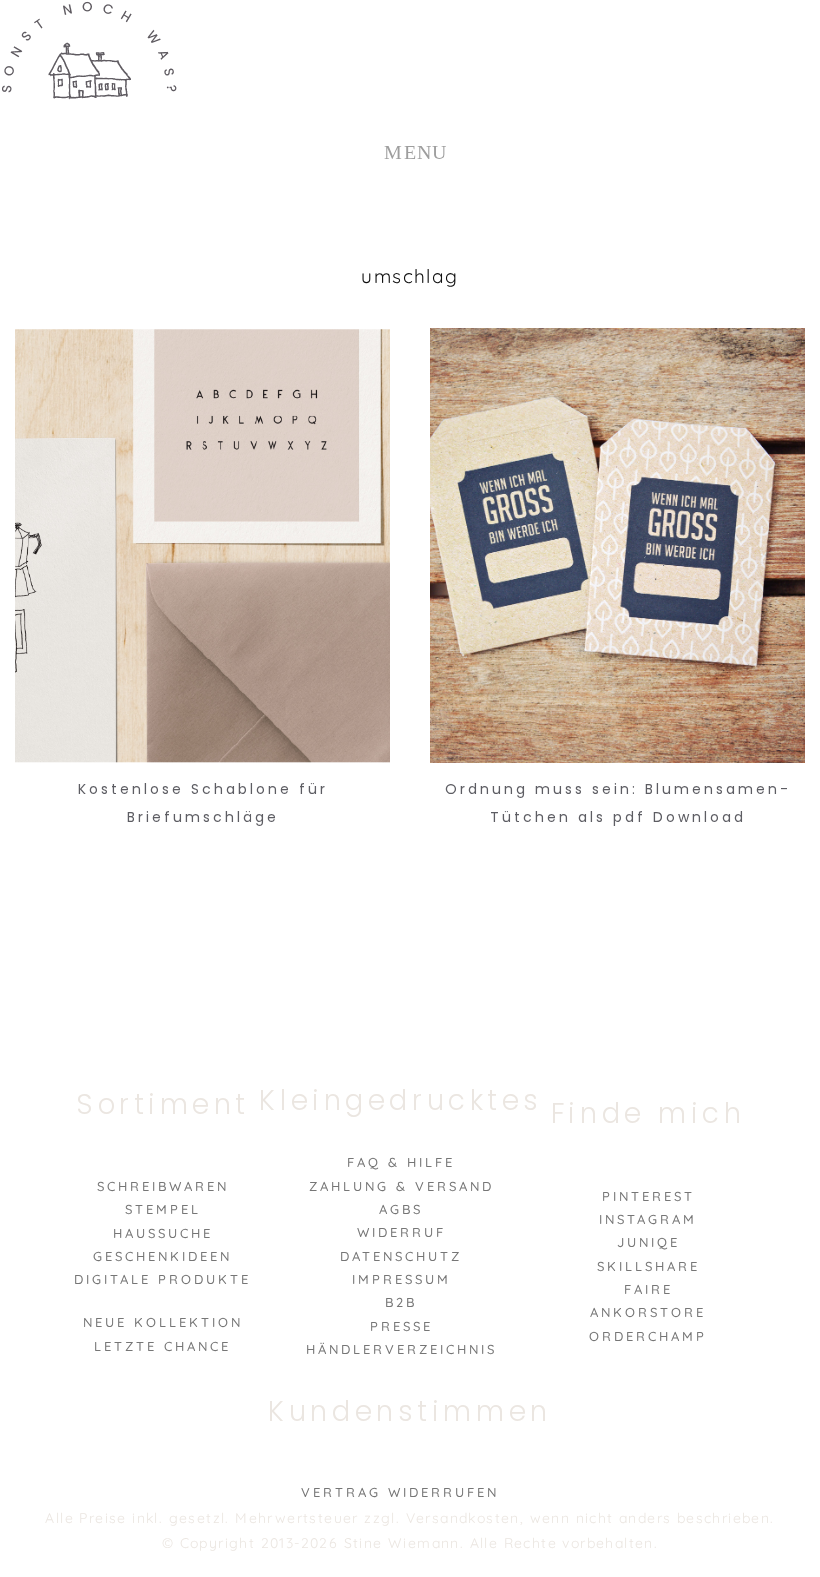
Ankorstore (648, 1312)
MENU (416, 152)
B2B (401, 1302)
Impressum (401, 1279)
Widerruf (401, 1232)
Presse (401, 1326)
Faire (648, 1289)
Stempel (163, 1209)
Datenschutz (401, 1256)
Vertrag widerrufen (400, 1492)
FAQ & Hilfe (401, 1162)
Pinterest (648, 1196)
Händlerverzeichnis (401, 1349)
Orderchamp (648, 1336)
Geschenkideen (162, 1256)
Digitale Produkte (162, 1279)
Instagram (648, 1219)
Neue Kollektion (163, 1322)
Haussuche (163, 1233)
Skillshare (648, 1266)
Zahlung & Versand (401, 1186)
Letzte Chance (162, 1346)
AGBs (401, 1209)
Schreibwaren (163, 1186)
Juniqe (648, 1242)
